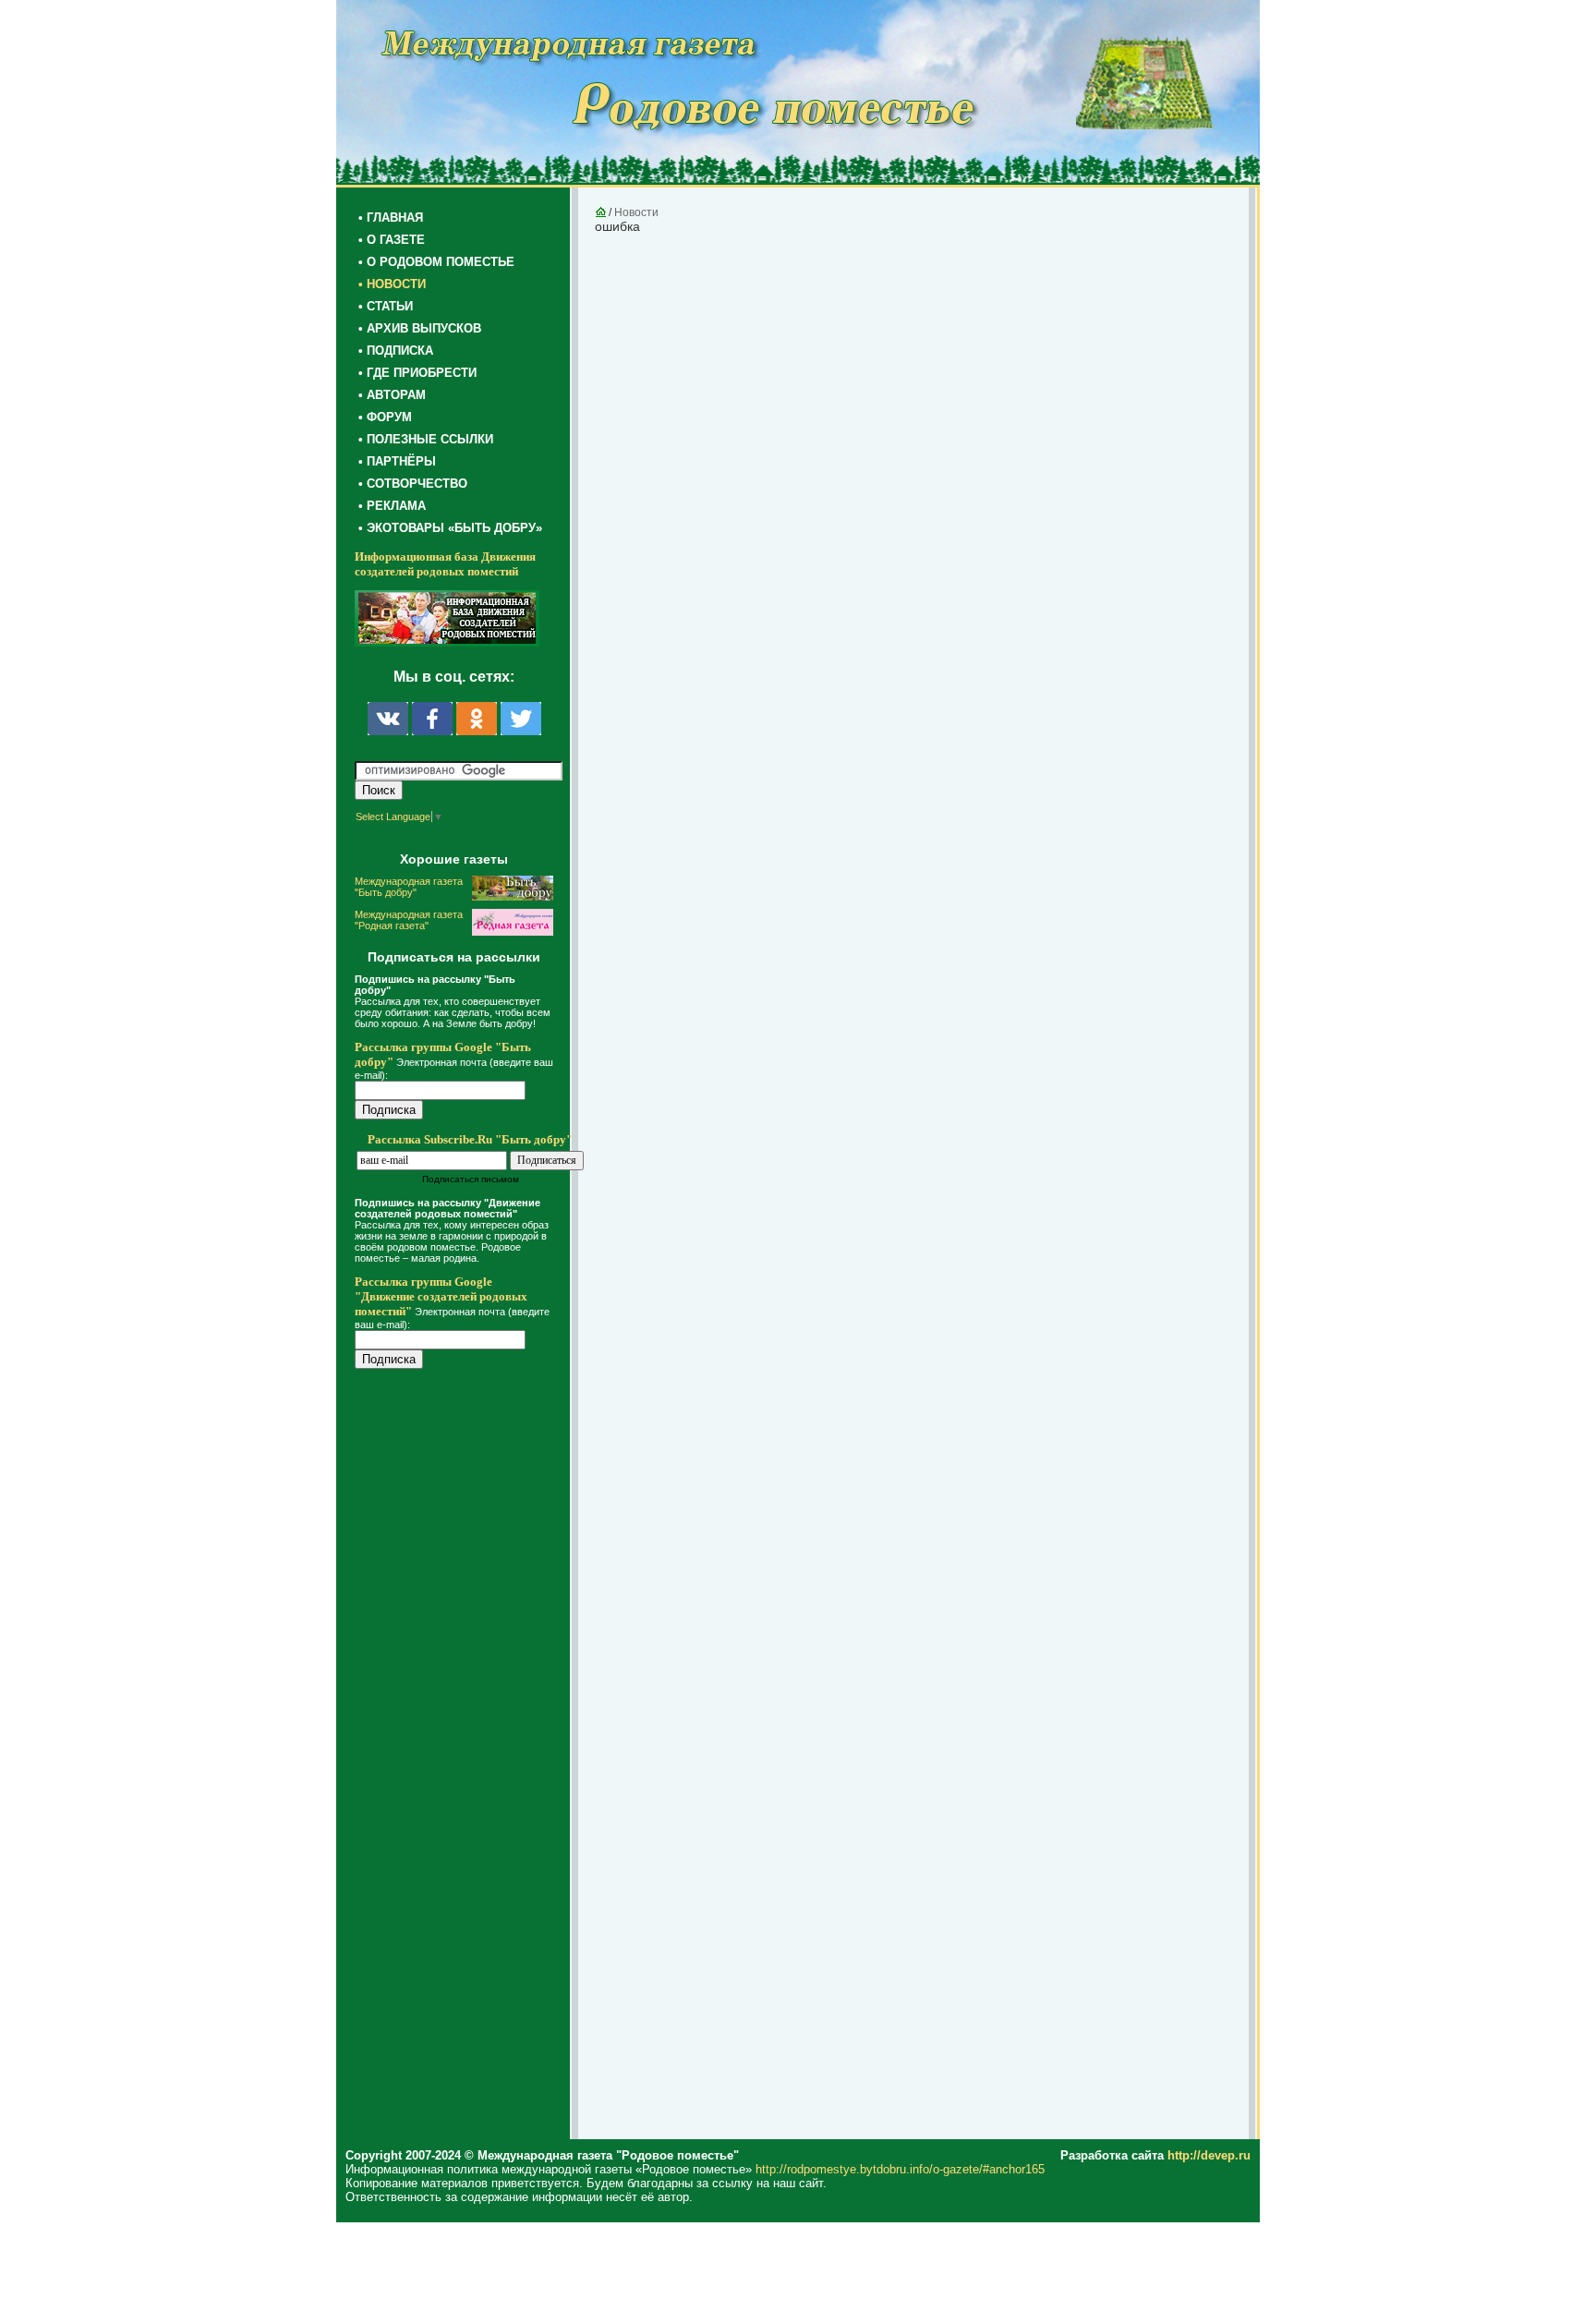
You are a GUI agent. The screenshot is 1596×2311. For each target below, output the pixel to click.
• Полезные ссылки (426, 439)
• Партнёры (397, 461)
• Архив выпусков (420, 328)
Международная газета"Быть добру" (409, 887)
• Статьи (386, 306)
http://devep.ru (1209, 2155)
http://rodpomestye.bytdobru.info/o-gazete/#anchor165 (900, 2169)
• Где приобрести (417, 373)
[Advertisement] (465, 1757)
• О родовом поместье (436, 262)
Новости (636, 212)
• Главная (391, 218)
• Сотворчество (413, 484)
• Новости (392, 284)
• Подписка (396, 351)
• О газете (392, 240)
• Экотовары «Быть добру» (450, 528)
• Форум (385, 417)
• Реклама (392, 506)
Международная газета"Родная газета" (409, 920)
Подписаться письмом (471, 1179)
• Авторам (392, 395)
